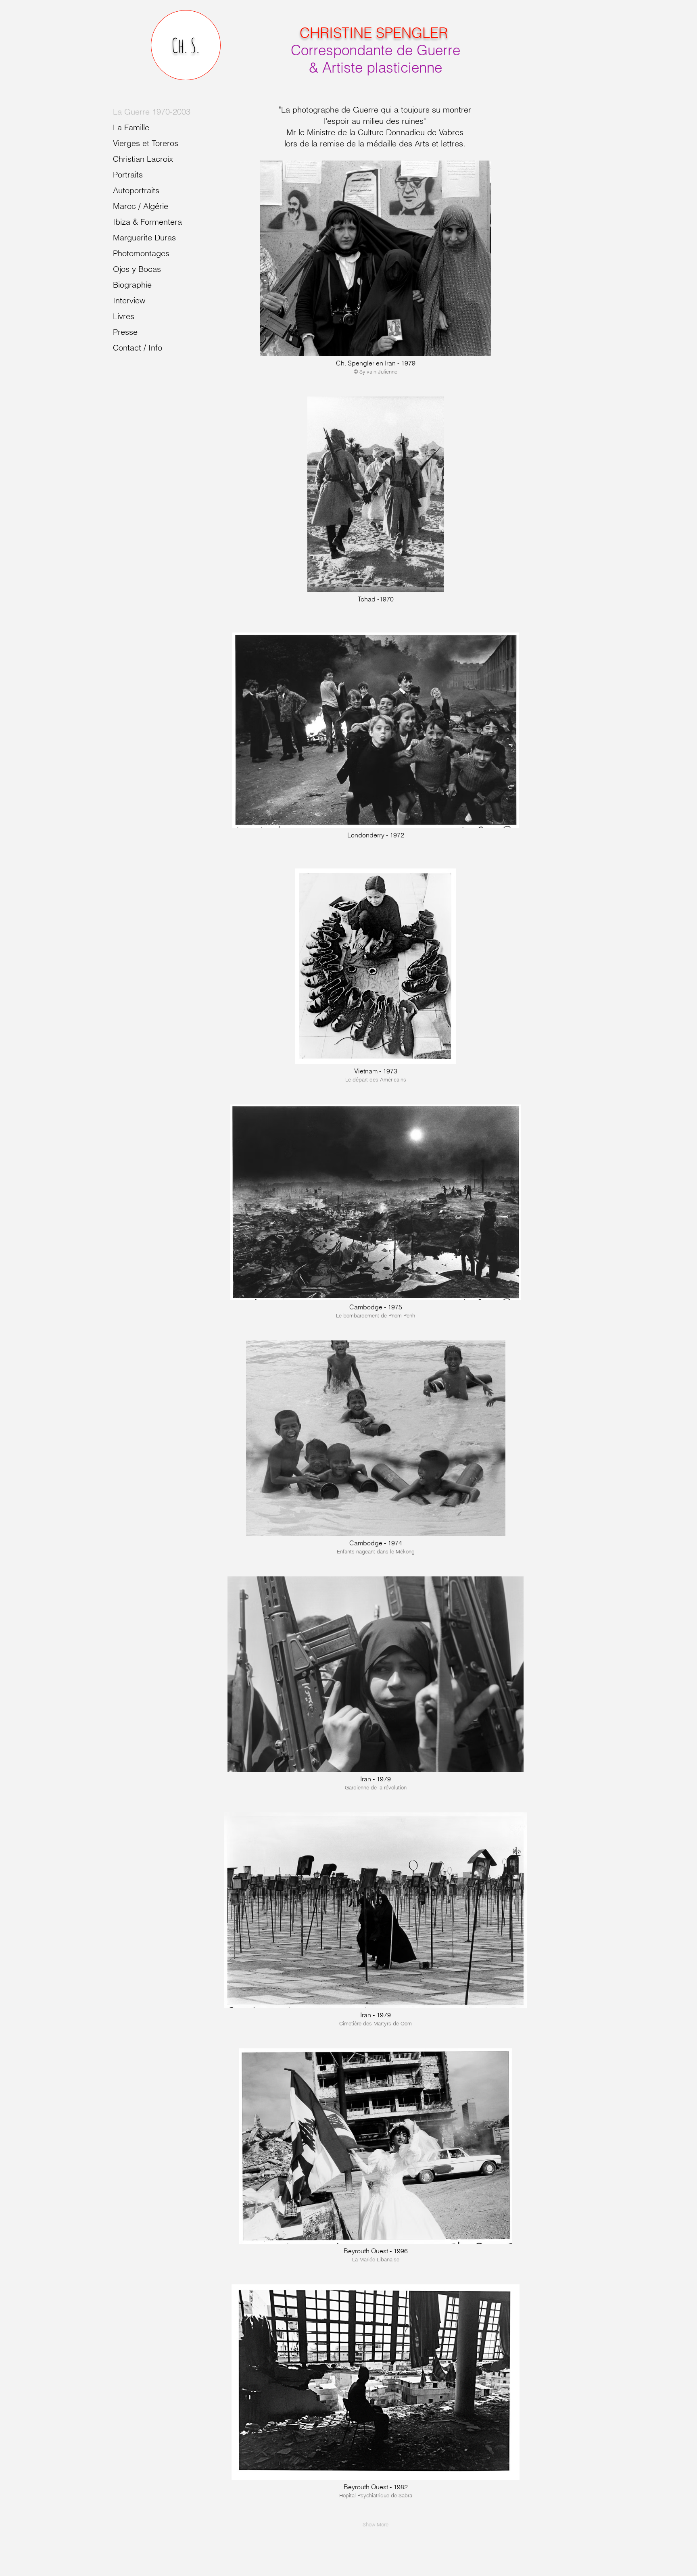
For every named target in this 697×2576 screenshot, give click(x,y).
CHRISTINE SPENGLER (374, 33)
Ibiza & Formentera (147, 222)
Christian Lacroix (143, 159)
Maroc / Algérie (141, 206)
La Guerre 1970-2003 (152, 112)
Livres (124, 316)
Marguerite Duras (144, 237)
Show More (376, 2524)
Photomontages (141, 253)
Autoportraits (136, 190)
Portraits (128, 174)
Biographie (132, 285)
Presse (125, 332)
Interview (129, 300)
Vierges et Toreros (146, 143)
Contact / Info (138, 348)
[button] (376, 276)
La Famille (131, 127)
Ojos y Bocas (137, 269)
